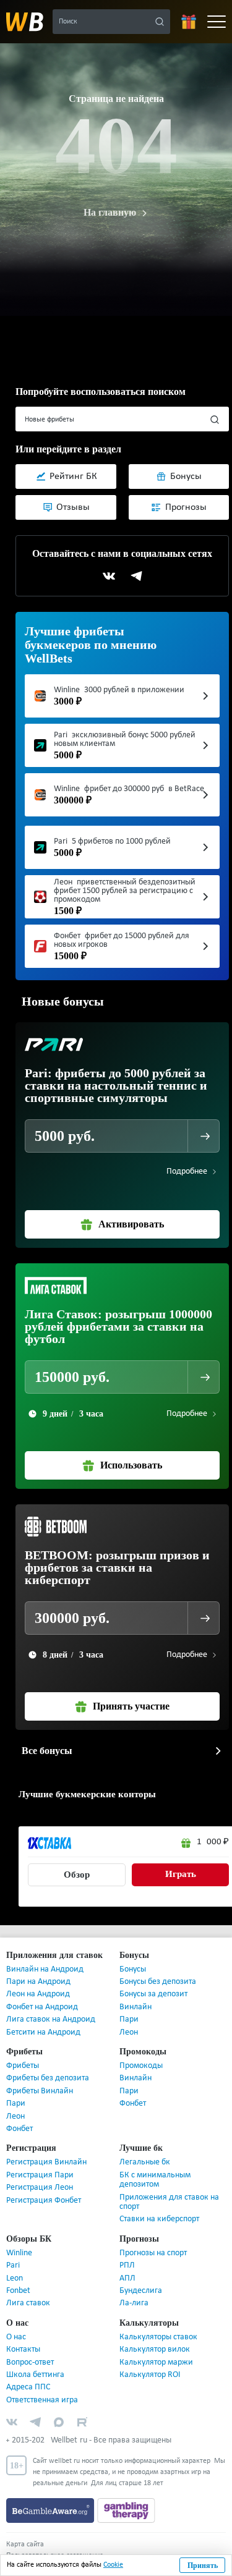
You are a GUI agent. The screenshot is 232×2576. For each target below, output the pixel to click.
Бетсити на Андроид (43, 2019)
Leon (15, 2265)
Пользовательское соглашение (55, 2542)
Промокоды (141, 2052)
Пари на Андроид (38, 1968)
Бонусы (133, 1956)
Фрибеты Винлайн (40, 2078)
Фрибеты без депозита (48, 2065)
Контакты (23, 2336)
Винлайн (135, 1993)
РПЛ (127, 2252)
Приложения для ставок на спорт (169, 2188)
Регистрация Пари (40, 2162)
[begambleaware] (52, 2497)
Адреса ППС (28, 2374)
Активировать (131, 1211)
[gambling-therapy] (126, 2497)
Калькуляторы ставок (158, 2324)
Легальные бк (145, 2149)
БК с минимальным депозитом (155, 2166)
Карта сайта (25, 2531)
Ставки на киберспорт (159, 2205)
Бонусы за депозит (153, 1981)
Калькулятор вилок (155, 2336)
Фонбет (19, 2115)
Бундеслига (141, 2277)
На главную (110, 213)
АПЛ (127, 2265)
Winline (19, 2239)
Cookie (113, 2565)
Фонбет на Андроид (42, 1993)
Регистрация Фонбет (44, 2187)
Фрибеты (23, 2052)
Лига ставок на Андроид (51, 2006)
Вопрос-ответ (30, 2349)
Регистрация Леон (40, 2174)
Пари (129, 2006)
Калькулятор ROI (150, 2361)
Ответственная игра (42, 2387)
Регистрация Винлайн (46, 2149)
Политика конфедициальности (54, 2553)
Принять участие (131, 1693)
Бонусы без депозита (158, 1968)
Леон (129, 2019)
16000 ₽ (213, 1828)
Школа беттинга (35, 2361)
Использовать (131, 1452)
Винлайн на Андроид (45, 1956)
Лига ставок (28, 2290)
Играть (180, 1861)
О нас (16, 2324)
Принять (203, 2565)
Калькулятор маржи (156, 2349)
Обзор (77, 1861)
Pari (13, 2252)
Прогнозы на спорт (153, 2239)
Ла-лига (134, 2290)
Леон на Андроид (38, 1981)
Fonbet (18, 2277)
